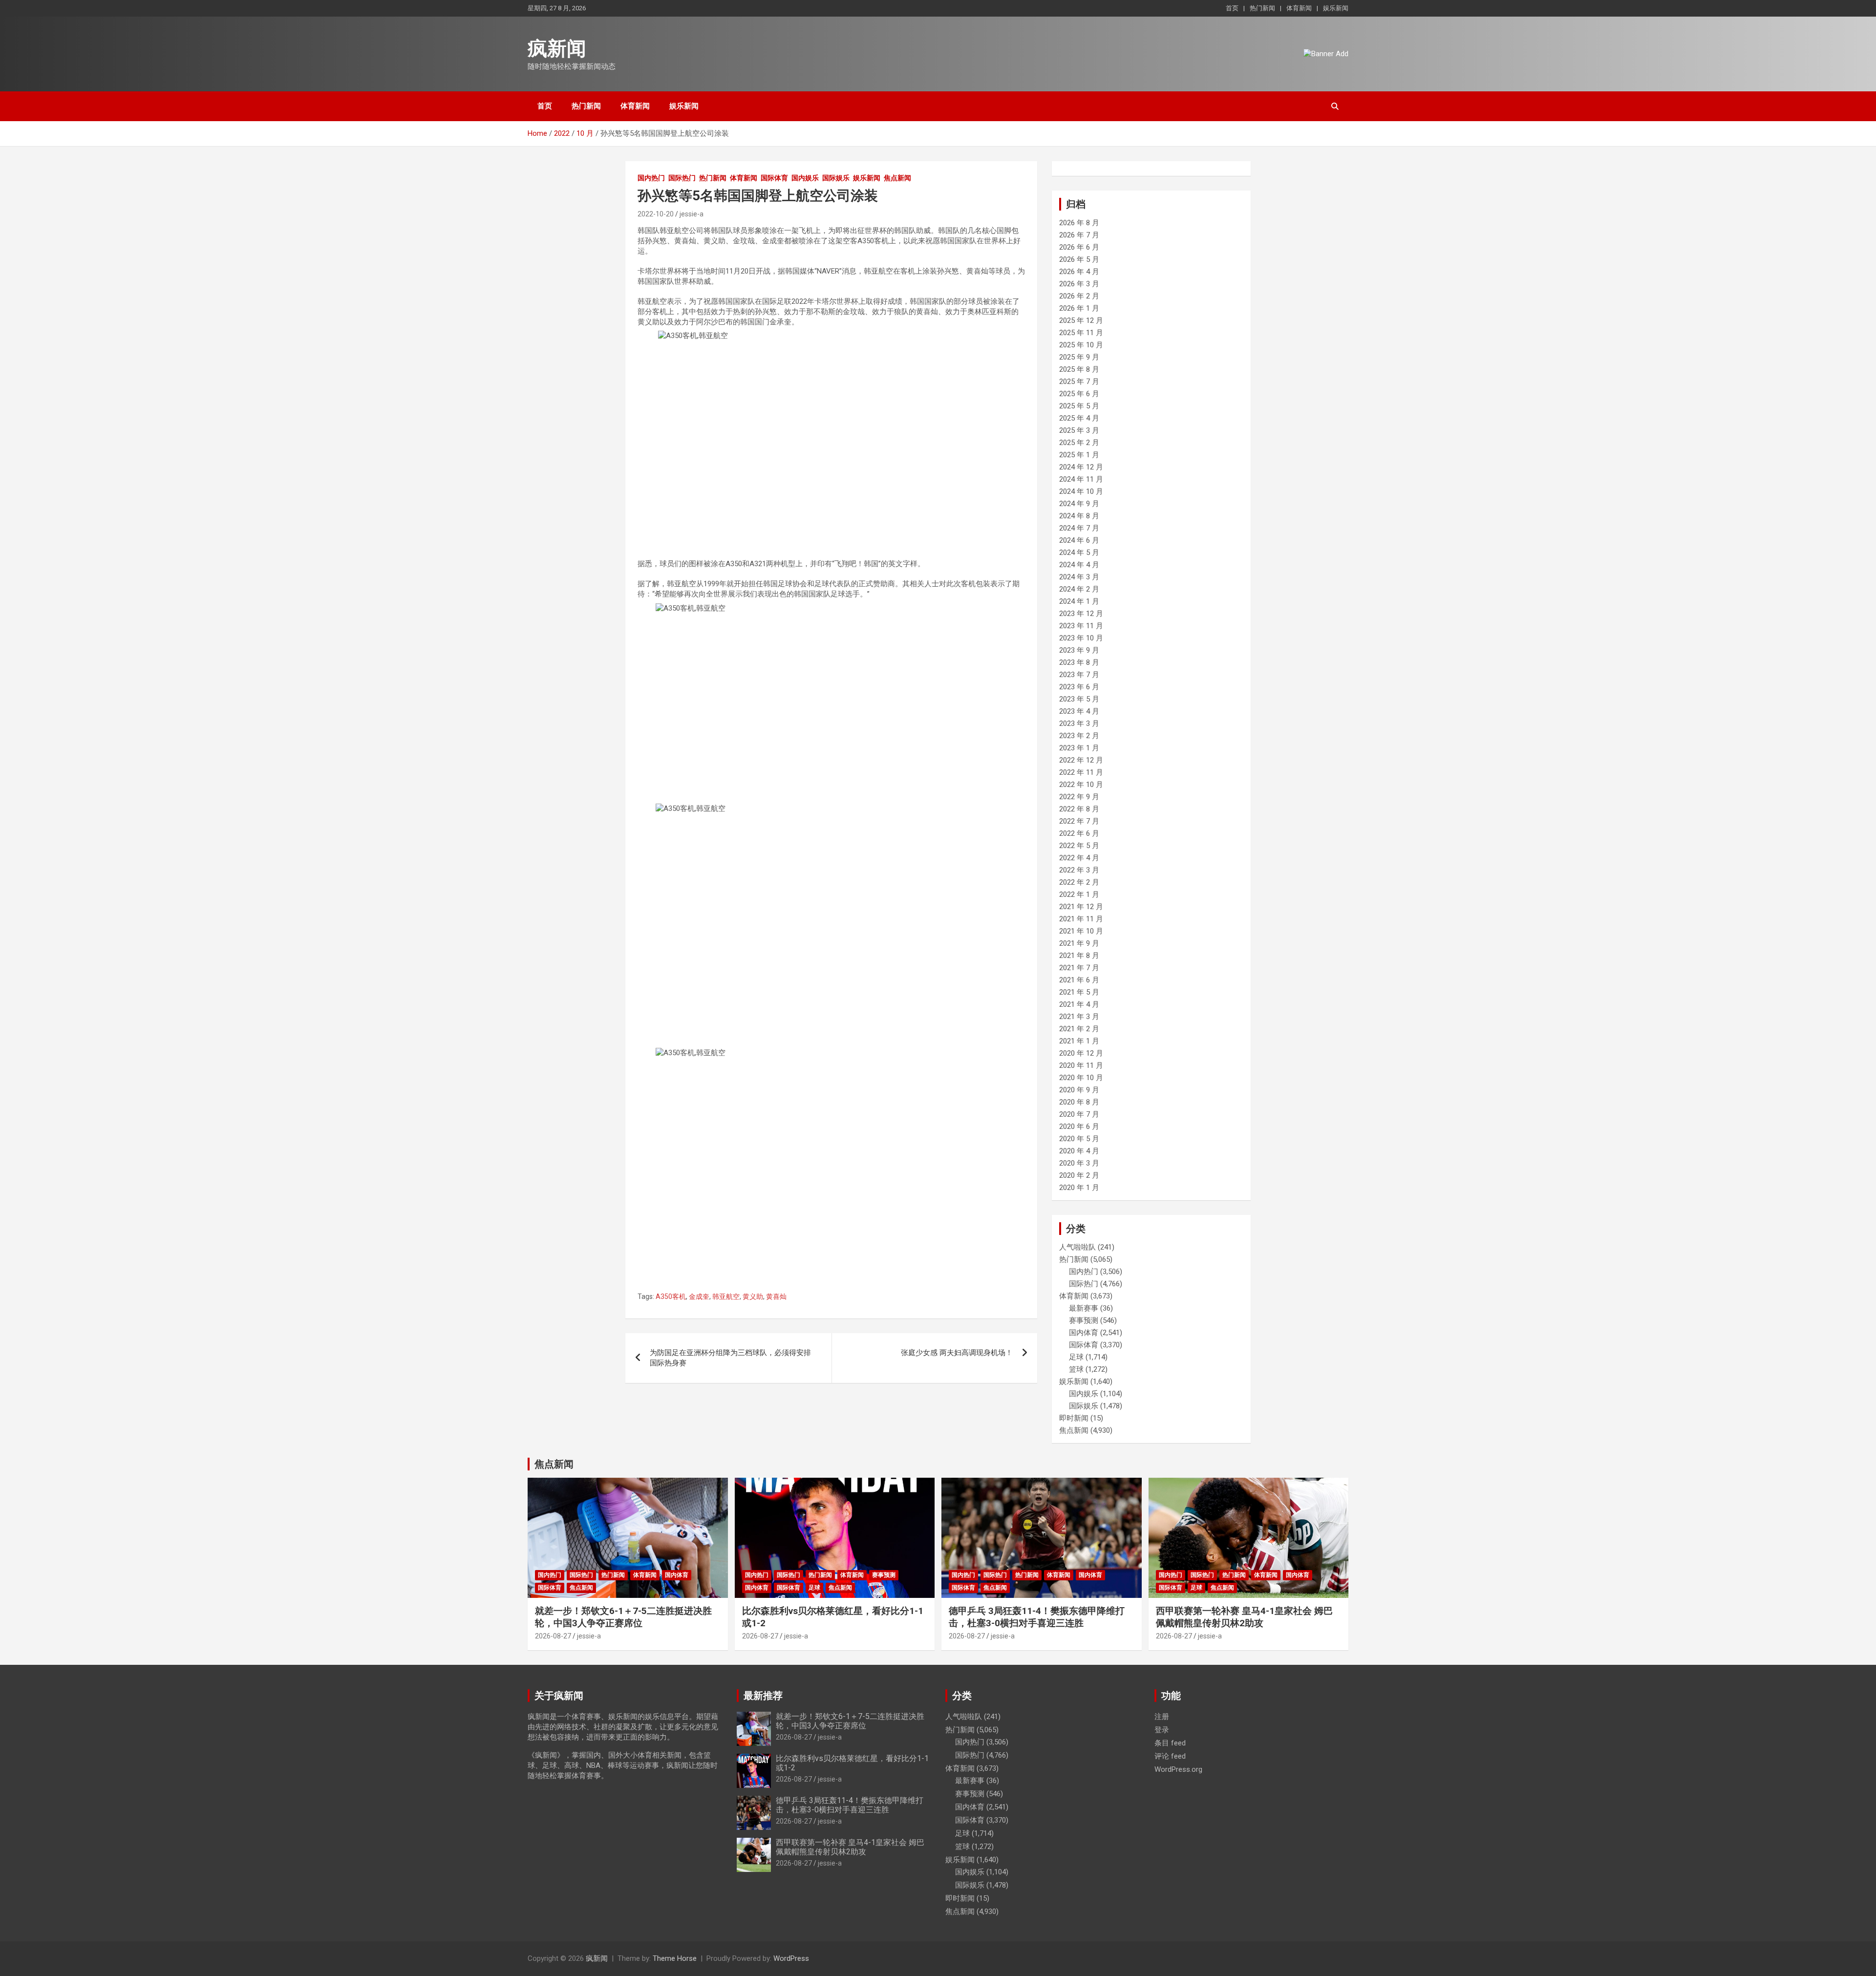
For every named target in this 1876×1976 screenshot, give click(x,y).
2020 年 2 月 (1079, 1175)
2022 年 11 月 (1081, 772)
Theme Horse (675, 1958)
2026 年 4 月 (1079, 272)
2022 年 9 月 (1079, 797)
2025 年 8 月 (1079, 369)
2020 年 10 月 (1081, 1078)
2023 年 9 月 (1079, 650)
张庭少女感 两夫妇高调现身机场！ (957, 1353)
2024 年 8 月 (1079, 516)
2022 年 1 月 (1079, 894)
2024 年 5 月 (1079, 552)
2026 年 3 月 (1079, 284)
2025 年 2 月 (1079, 443)
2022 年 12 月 (1081, 760)
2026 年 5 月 (1079, 259)
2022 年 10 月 (1081, 785)
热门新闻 (1262, 8)
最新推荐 (763, 1696)
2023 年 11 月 (1081, 626)
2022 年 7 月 (1079, 821)
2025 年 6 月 (1079, 394)
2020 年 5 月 (1079, 1139)
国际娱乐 (836, 178)
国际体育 (774, 178)
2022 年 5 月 (1079, 846)
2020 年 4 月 (1079, 1151)
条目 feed (1170, 1743)
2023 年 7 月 (1079, 675)
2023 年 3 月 (1079, 723)
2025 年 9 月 (1079, 357)
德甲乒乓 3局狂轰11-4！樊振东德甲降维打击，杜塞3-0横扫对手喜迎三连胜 (1037, 1617)
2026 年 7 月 (1079, 235)
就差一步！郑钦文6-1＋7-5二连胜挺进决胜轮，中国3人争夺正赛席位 (623, 1617)
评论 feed (1170, 1756)
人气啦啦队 (1077, 1247)
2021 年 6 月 (1079, 980)
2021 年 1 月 (1079, 1041)
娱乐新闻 (1336, 8)
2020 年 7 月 (1079, 1114)
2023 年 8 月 (1079, 662)
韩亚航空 (726, 1296)
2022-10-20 (656, 214)
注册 (1162, 1717)
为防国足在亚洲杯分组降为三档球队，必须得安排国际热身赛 (730, 1358)
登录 (1162, 1730)
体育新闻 (1299, 8)
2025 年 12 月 (1081, 320)
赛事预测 (1084, 1320)
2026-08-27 (553, 1636)
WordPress (791, 1958)
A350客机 (671, 1296)
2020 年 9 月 (1079, 1090)
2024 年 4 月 (1079, 565)
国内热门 (651, 178)
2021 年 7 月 (1079, 968)
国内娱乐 (805, 178)
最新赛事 (1084, 1308)
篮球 (1076, 1369)
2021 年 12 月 (1081, 907)
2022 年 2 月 (1079, 882)
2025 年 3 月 (1079, 430)
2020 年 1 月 (1079, 1188)
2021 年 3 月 (1079, 1017)
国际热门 (682, 178)
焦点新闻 (897, 178)
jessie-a (692, 214)
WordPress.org (1178, 1769)
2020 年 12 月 (1081, 1053)
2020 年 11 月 (1081, 1065)
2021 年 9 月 (1079, 943)
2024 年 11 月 (1081, 479)
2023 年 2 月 (1079, 736)
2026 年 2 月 (1079, 296)
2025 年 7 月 (1079, 382)
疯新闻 (557, 49)
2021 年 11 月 (1081, 919)
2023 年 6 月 (1079, 687)
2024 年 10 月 (1081, 491)
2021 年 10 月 (1081, 931)
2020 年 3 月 (1079, 1163)
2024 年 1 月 (1079, 601)
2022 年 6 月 (1079, 833)
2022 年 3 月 (1079, 870)
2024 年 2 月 (1079, 589)
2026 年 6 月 (1079, 247)
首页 (1232, 8)
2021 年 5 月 (1079, 992)
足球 (1076, 1357)
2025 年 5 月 (1079, 406)
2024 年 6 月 (1079, 540)
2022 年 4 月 (1079, 858)
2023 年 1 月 (1079, 748)
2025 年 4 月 (1079, 418)
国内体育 (1084, 1333)
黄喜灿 (776, 1296)
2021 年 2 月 (1079, 1029)
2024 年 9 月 (1079, 504)
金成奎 (699, 1296)
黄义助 (753, 1296)
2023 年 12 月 (1081, 614)
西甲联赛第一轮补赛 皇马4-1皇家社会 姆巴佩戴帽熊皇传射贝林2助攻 (1244, 1617)
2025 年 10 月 (1081, 345)
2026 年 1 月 (1079, 308)
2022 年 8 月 (1079, 809)
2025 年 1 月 (1079, 455)
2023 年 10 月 (1081, 638)
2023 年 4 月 (1079, 711)
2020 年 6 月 (1079, 1126)
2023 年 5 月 (1079, 699)
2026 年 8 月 (1079, 223)
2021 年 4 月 (1079, 1004)
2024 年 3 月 (1079, 577)
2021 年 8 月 (1079, 956)
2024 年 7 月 (1079, 528)
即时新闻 (1074, 1418)
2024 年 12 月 (1081, 467)
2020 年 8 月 (1079, 1102)
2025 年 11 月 (1081, 333)
